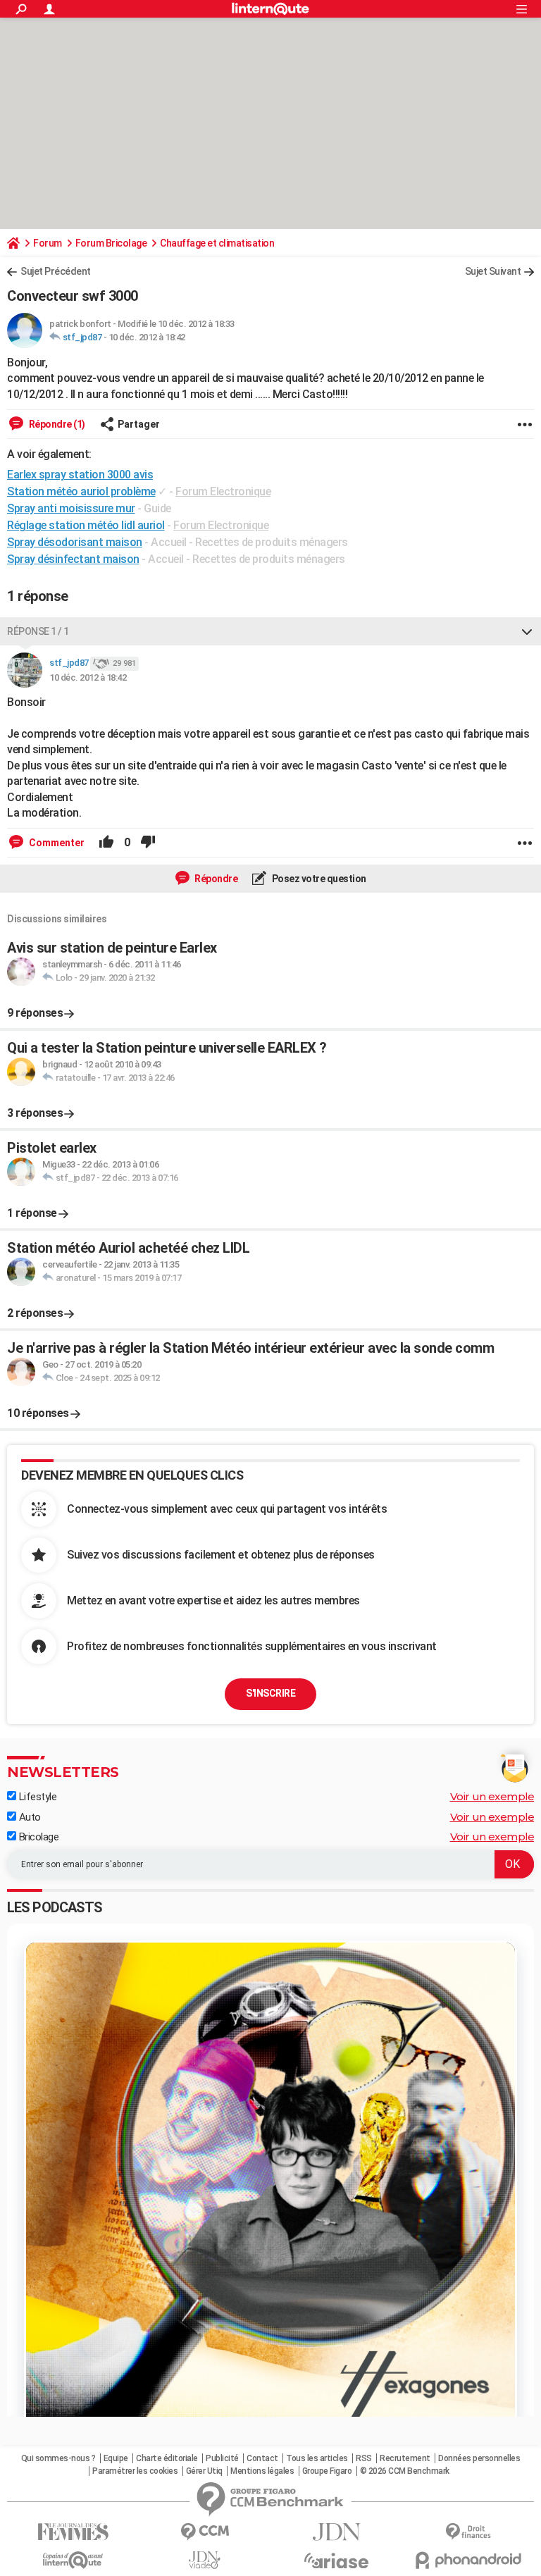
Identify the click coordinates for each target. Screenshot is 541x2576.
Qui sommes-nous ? (58, 2458)
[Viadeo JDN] (205, 2560)
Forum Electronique (223, 491)
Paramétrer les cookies (135, 2471)
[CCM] (205, 2532)
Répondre (216, 879)
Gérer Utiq (204, 2471)
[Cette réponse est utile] (106, 843)
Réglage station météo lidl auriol (86, 525)
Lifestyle (36, 1797)
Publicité (222, 2458)
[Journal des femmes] (73, 2532)
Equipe (116, 2458)
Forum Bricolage (111, 243)
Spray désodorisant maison (75, 542)
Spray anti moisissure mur (71, 508)
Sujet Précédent (56, 271)
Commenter (56, 843)
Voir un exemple (492, 1796)
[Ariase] (336, 2560)
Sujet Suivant (493, 271)
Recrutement (405, 2458)
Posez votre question (318, 879)
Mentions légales (262, 2471)
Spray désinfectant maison (73, 559)
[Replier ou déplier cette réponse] (527, 631)
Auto (29, 1817)
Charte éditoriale (167, 2458)
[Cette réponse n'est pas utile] (148, 843)
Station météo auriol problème (81, 491)
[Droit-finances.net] (468, 2532)
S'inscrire (270, 1693)
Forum (48, 243)
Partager (139, 424)
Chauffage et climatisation (217, 243)
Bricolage (37, 1837)
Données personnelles (479, 2458)
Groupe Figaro (327, 2471)
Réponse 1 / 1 (38, 631)
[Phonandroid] (468, 2560)
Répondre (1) (56, 424)
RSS (364, 2458)
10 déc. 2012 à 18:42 (147, 337)
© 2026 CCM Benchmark (405, 2471)
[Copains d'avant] (73, 2560)
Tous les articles (317, 2458)
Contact (262, 2458)
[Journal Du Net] (336, 2532)
